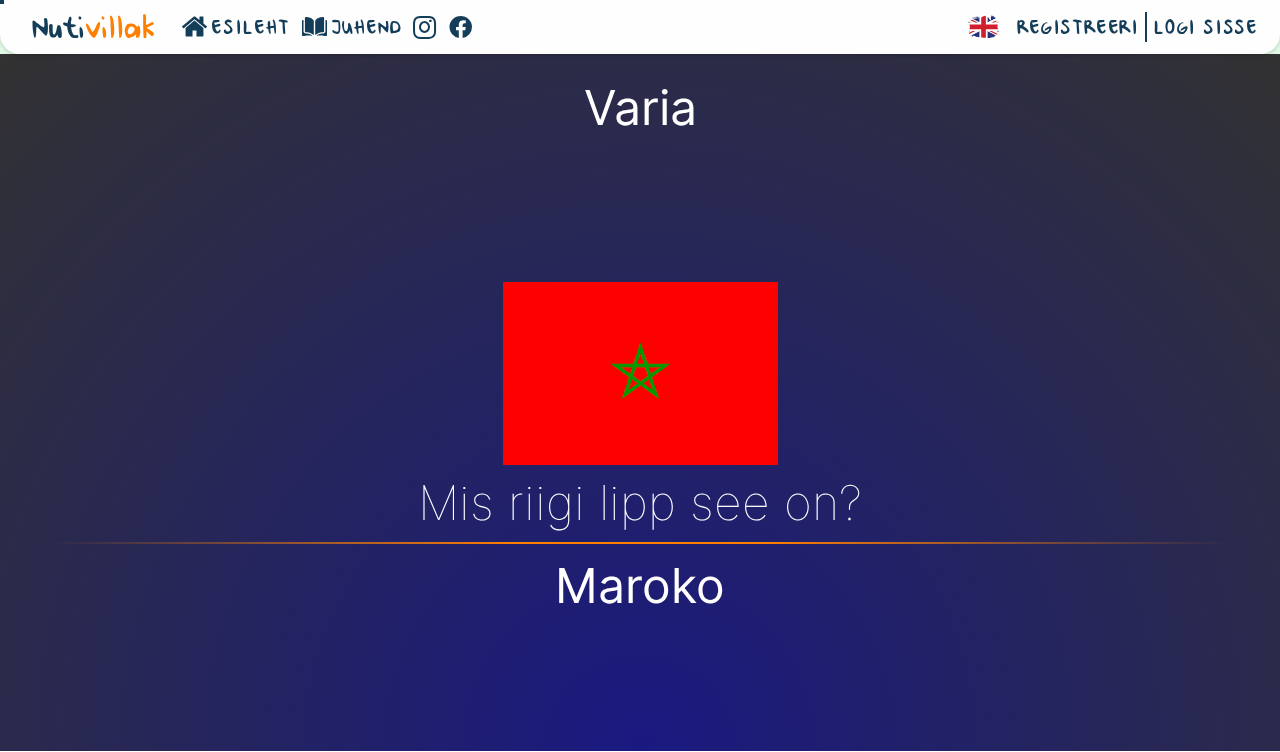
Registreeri (1078, 29)
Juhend (366, 29)
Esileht (250, 29)
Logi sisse (1205, 29)
